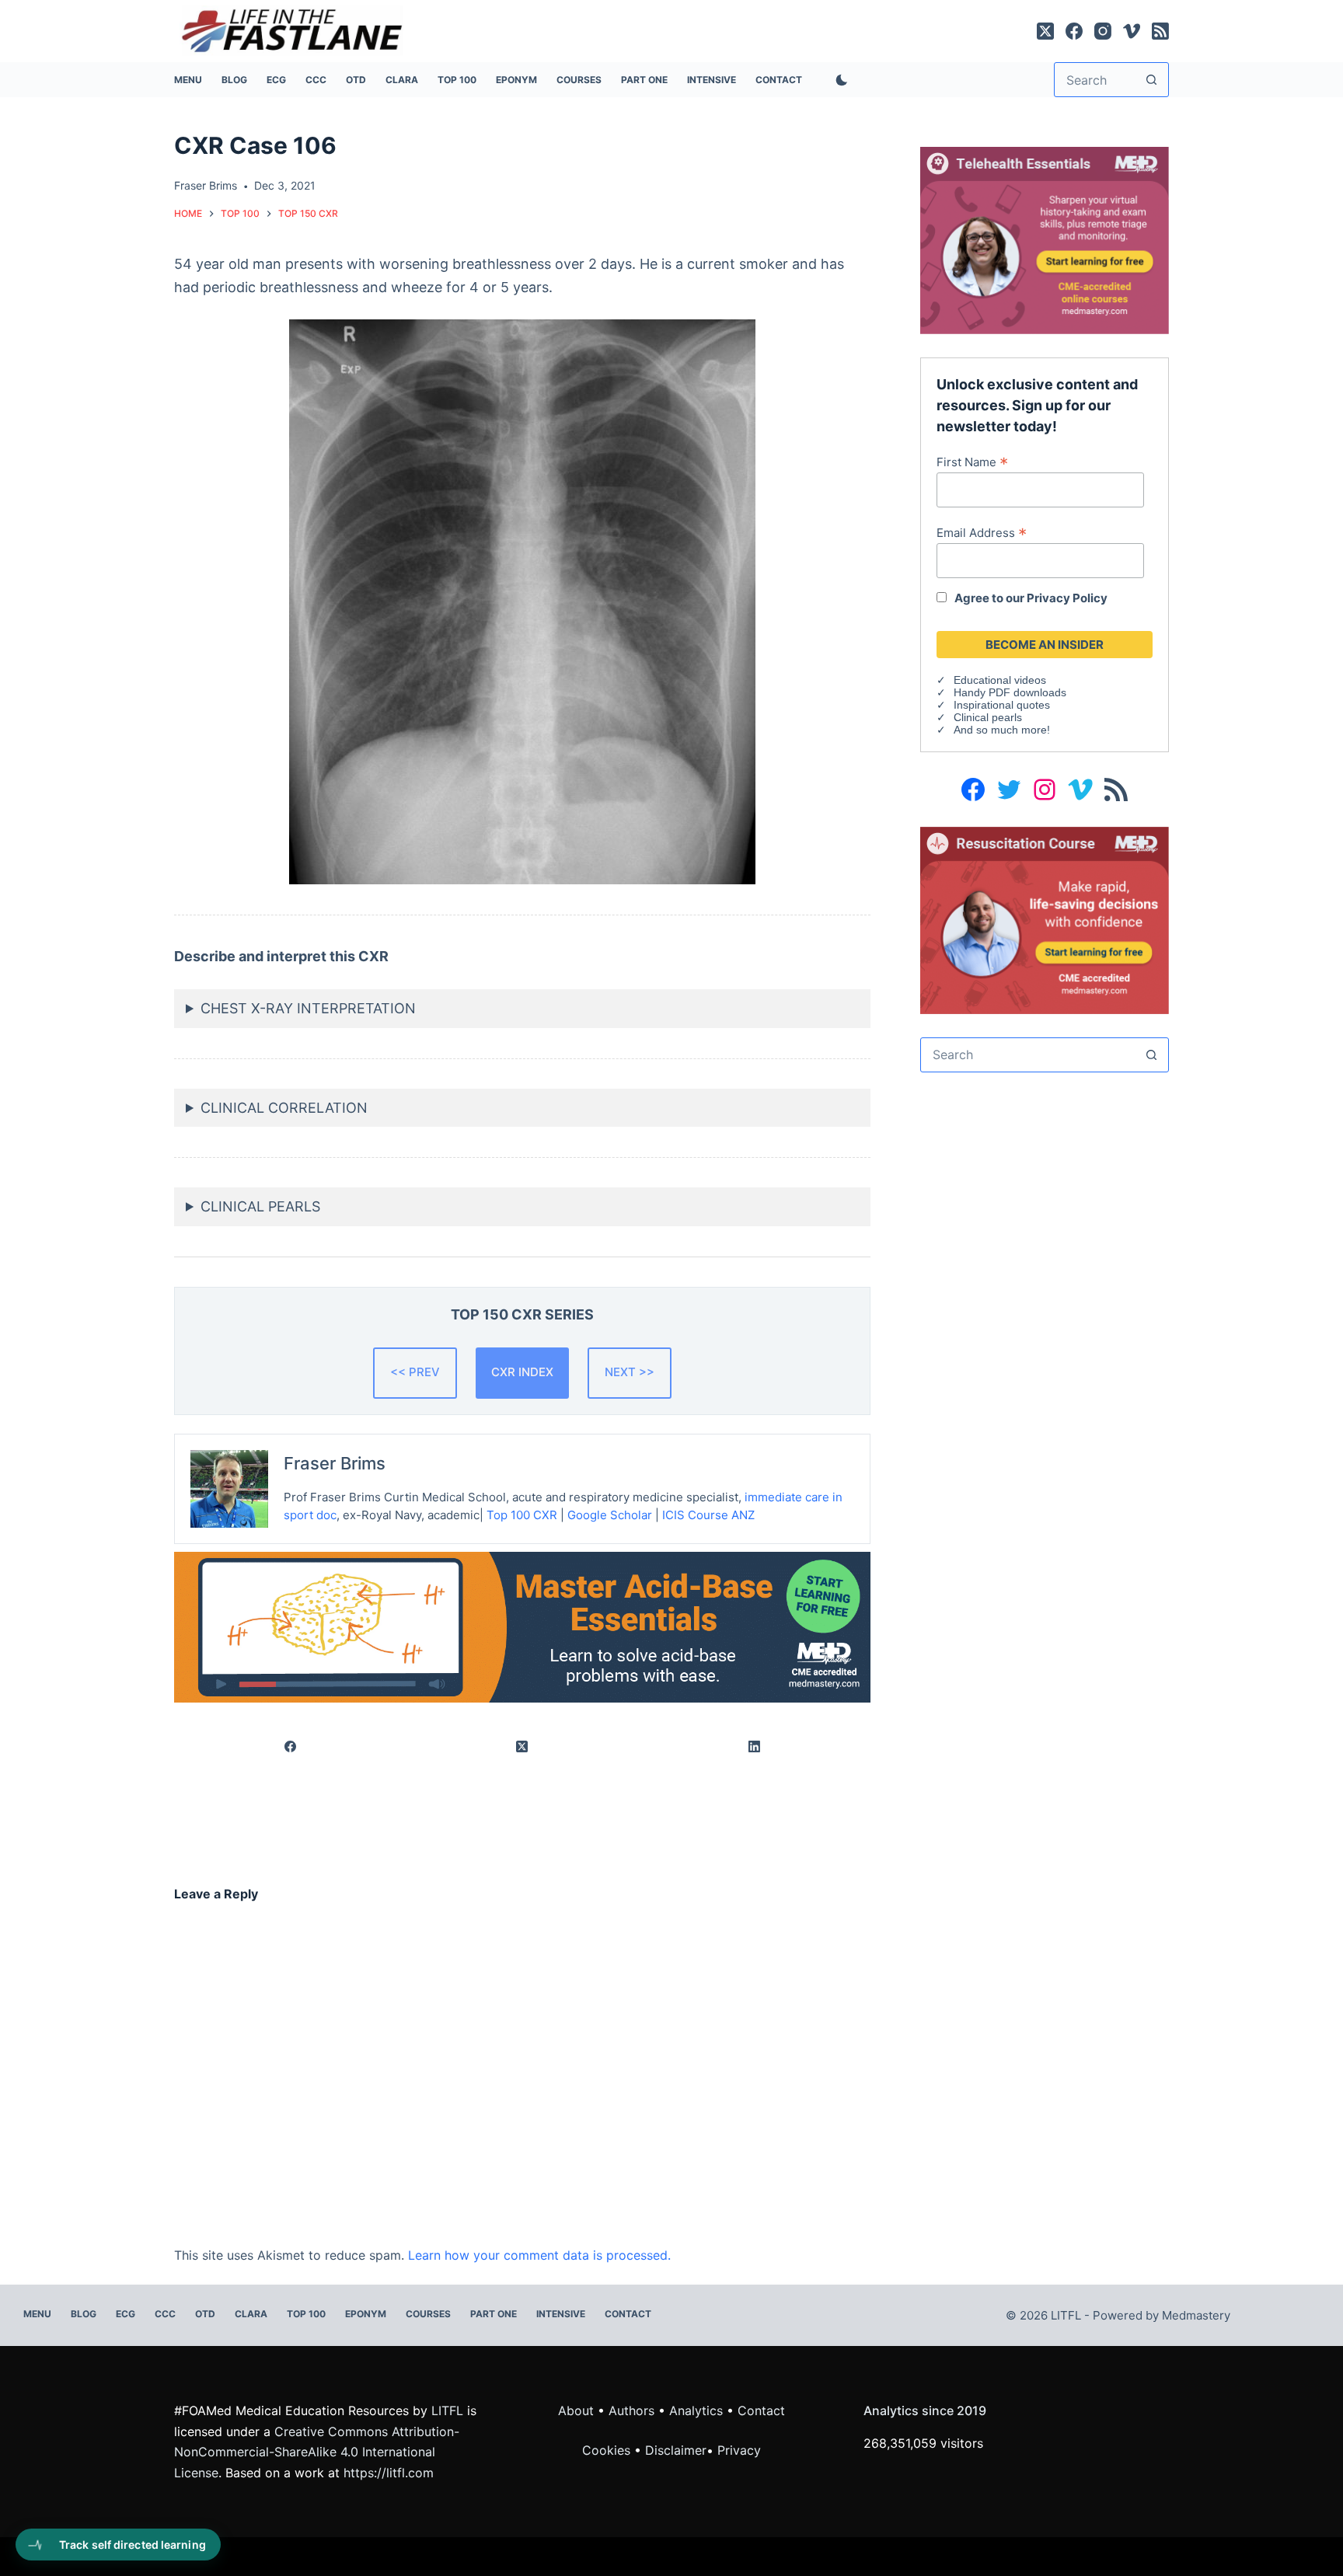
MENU (188, 80)
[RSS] (1160, 31)
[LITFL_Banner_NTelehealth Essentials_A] (1045, 239)
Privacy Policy (1067, 598)
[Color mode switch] (839, 80)
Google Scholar (610, 1515)
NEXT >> (630, 1372)
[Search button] (1151, 80)
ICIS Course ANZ (708, 1515)
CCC (316, 80)
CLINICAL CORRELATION (284, 1108)
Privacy (739, 2450)
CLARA (402, 80)
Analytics (696, 2410)
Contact (779, 80)
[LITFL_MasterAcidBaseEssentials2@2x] (522, 1626)
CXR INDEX (522, 1372)
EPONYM (516, 80)
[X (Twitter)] (1045, 31)
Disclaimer (676, 2450)
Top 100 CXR (522, 1515)
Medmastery (1196, 2315)
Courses (579, 80)
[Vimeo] (1132, 31)
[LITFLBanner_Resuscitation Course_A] (1045, 919)
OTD (356, 80)
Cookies (608, 2450)
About (576, 2410)
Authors (631, 2410)
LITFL (447, 2410)
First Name (972, 462)
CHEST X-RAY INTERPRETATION (308, 1008)
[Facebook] (1074, 31)
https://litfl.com (389, 2473)
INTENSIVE (712, 80)
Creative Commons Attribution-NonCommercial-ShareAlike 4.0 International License (317, 2452)
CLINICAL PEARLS (260, 1206)
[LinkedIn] (755, 1746)
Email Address (982, 532)
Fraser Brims (335, 1463)
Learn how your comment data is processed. (539, 2255)
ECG (276, 80)
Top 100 (457, 80)
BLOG (234, 80)
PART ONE (644, 80)
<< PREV (415, 1372)
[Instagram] (1103, 31)
